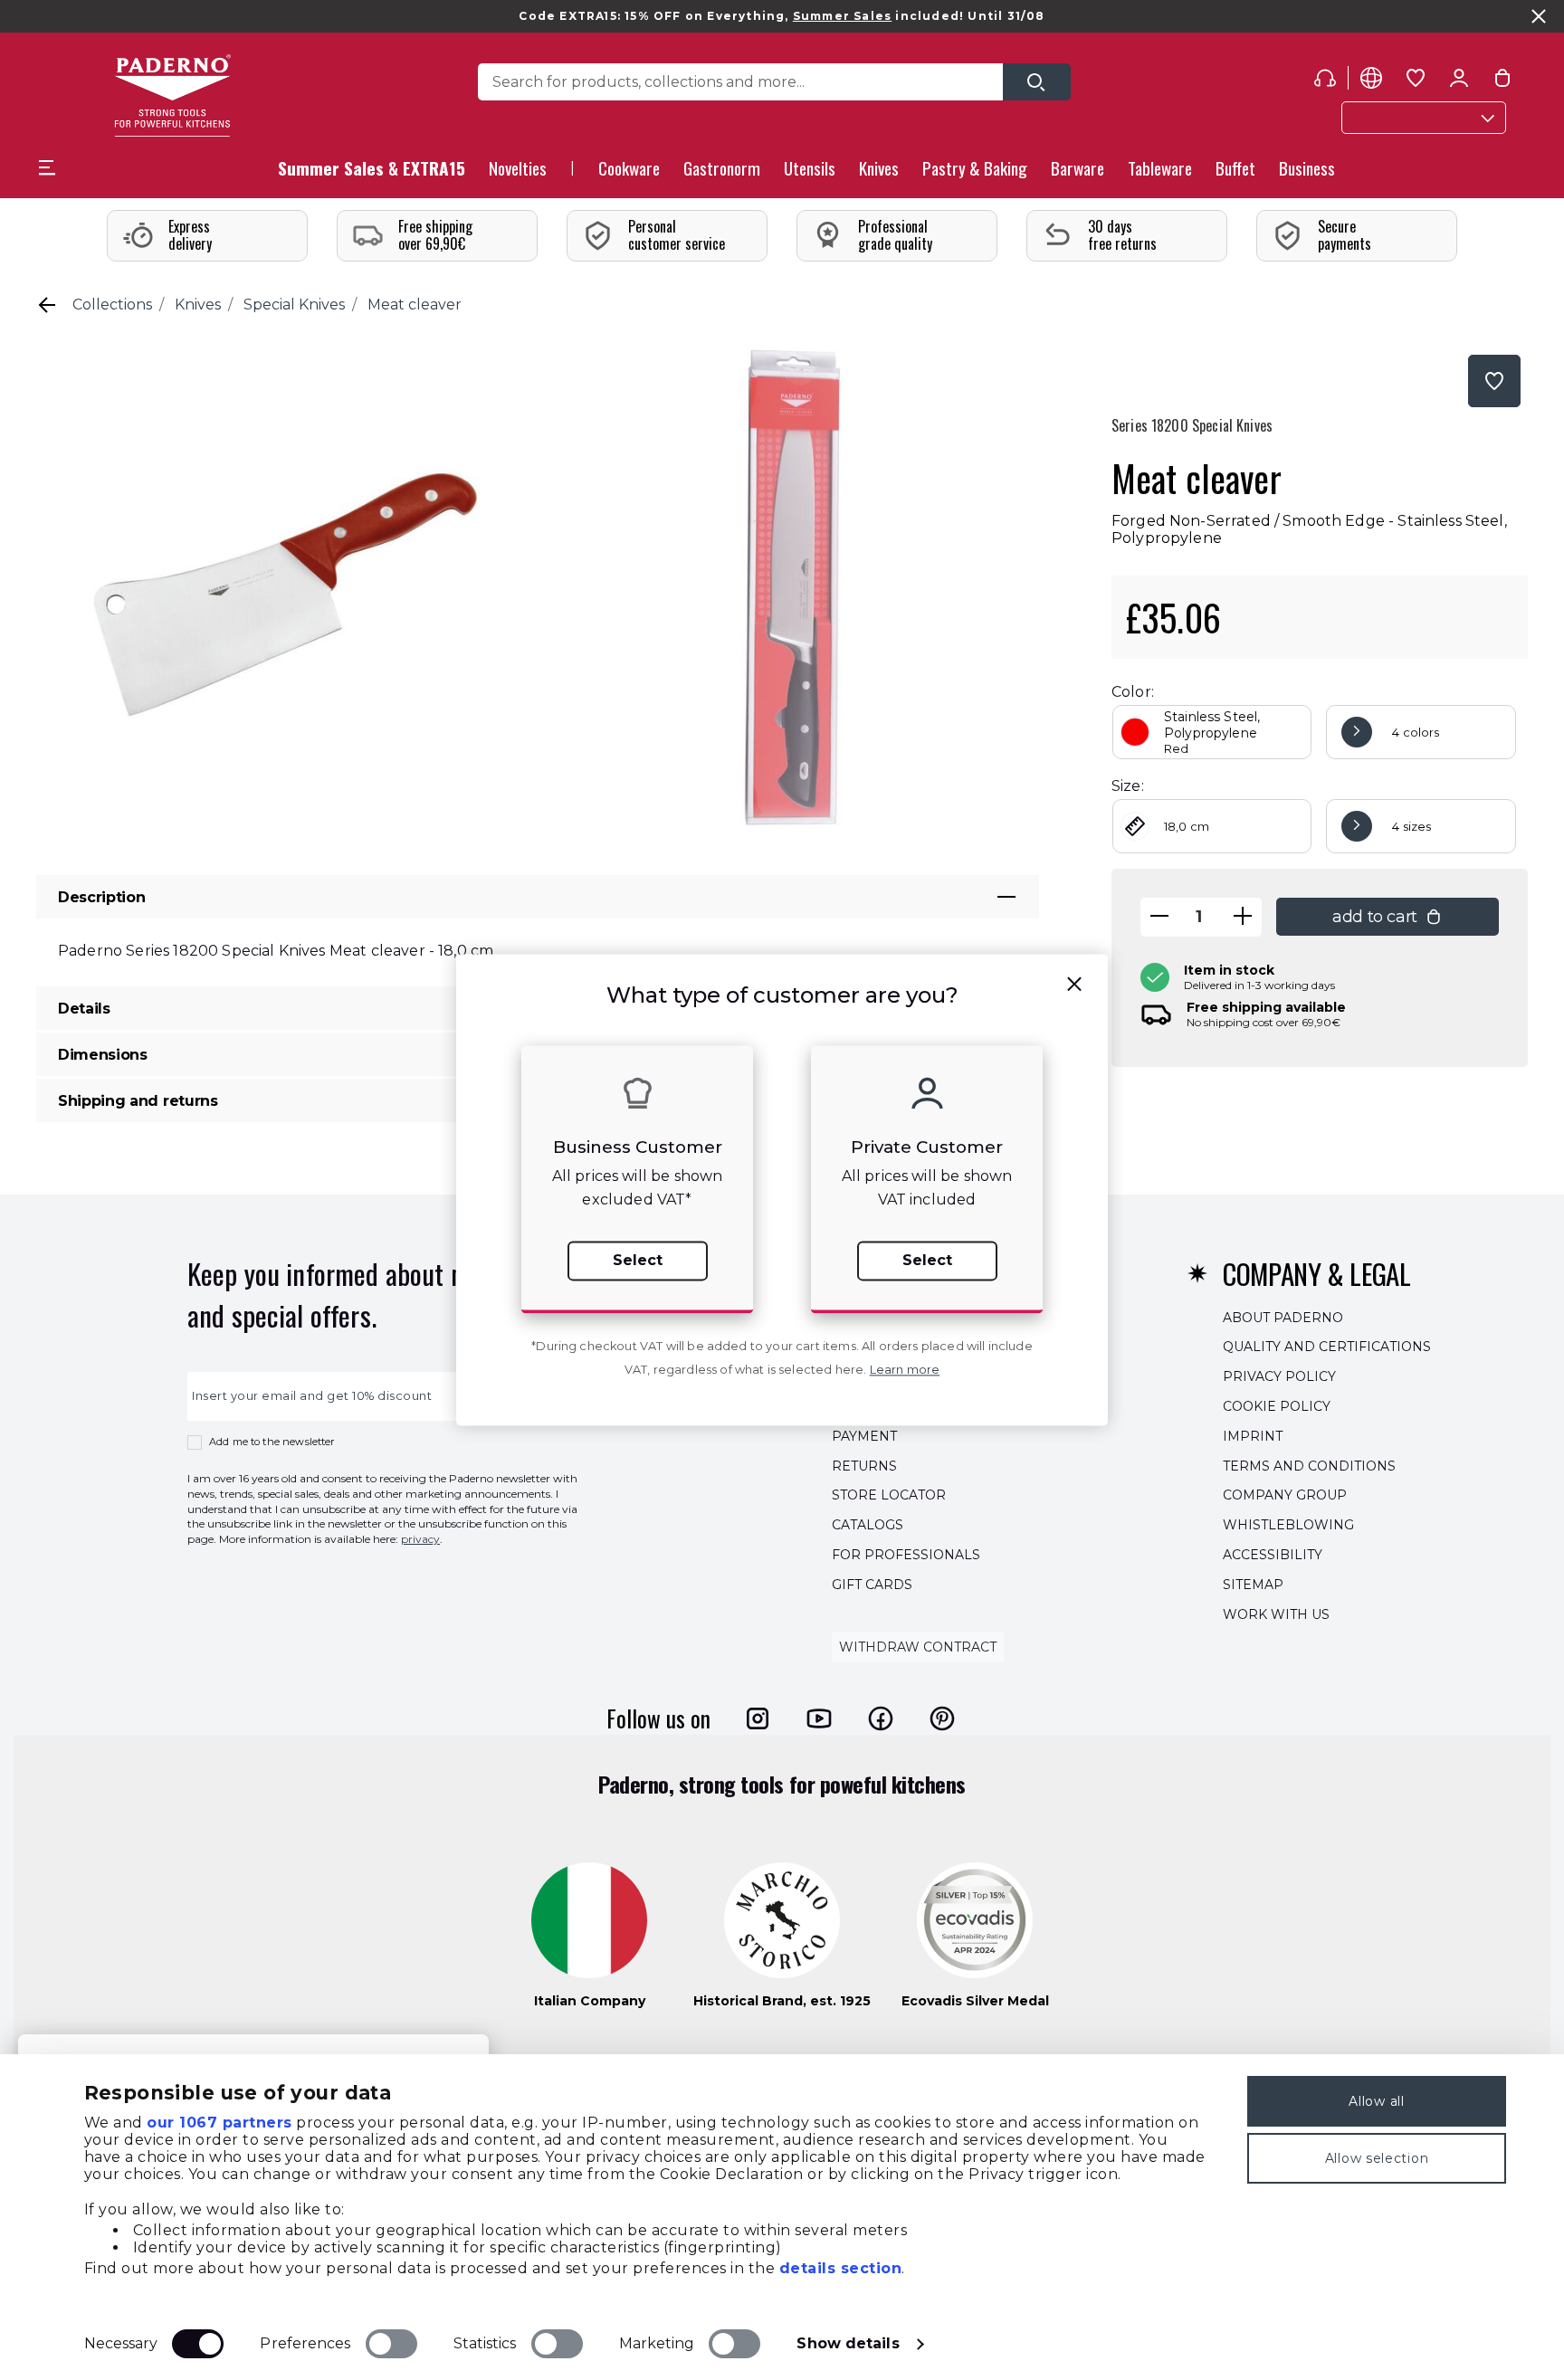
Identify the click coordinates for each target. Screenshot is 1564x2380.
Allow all (1376, 2101)
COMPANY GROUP (1285, 1496)
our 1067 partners (219, 2123)
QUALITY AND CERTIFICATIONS (1327, 1347)
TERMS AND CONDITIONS (1309, 1466)
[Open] (1037, 82)
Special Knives (294, 305)
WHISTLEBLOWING (1288, 1525)
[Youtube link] (819, 1718)
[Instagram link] (758, 1718)
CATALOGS (868, 1525)
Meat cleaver (415, 305)
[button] (518, 173)
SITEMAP (1253, 1585)
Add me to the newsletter (272, 1442)
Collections (112, 305)
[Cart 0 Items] (1502, 81)
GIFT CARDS (872, 1585)
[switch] (391, 2344)
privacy (420, 1539)
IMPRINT (1253, 1436)
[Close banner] (1539, 16)
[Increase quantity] (1243, 917)
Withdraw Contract (918, 1648)
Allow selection (1377, 2158)
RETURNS (864, 1466)
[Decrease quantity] (1159, 917)
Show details (848, 2343)
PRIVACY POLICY (1279, 1376)
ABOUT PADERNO (1283, 1318)
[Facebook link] (881, 1718)
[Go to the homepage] (172, 95)
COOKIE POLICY (1277, 1406)
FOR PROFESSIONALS (906, 1555)
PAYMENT (864, 1436)
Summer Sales (842, 16)
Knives (198, 305)
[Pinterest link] (942, 1718)
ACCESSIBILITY (1273, 1555)
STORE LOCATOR (889, 1496)
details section (841, 2268)
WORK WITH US (1276, 1614)
